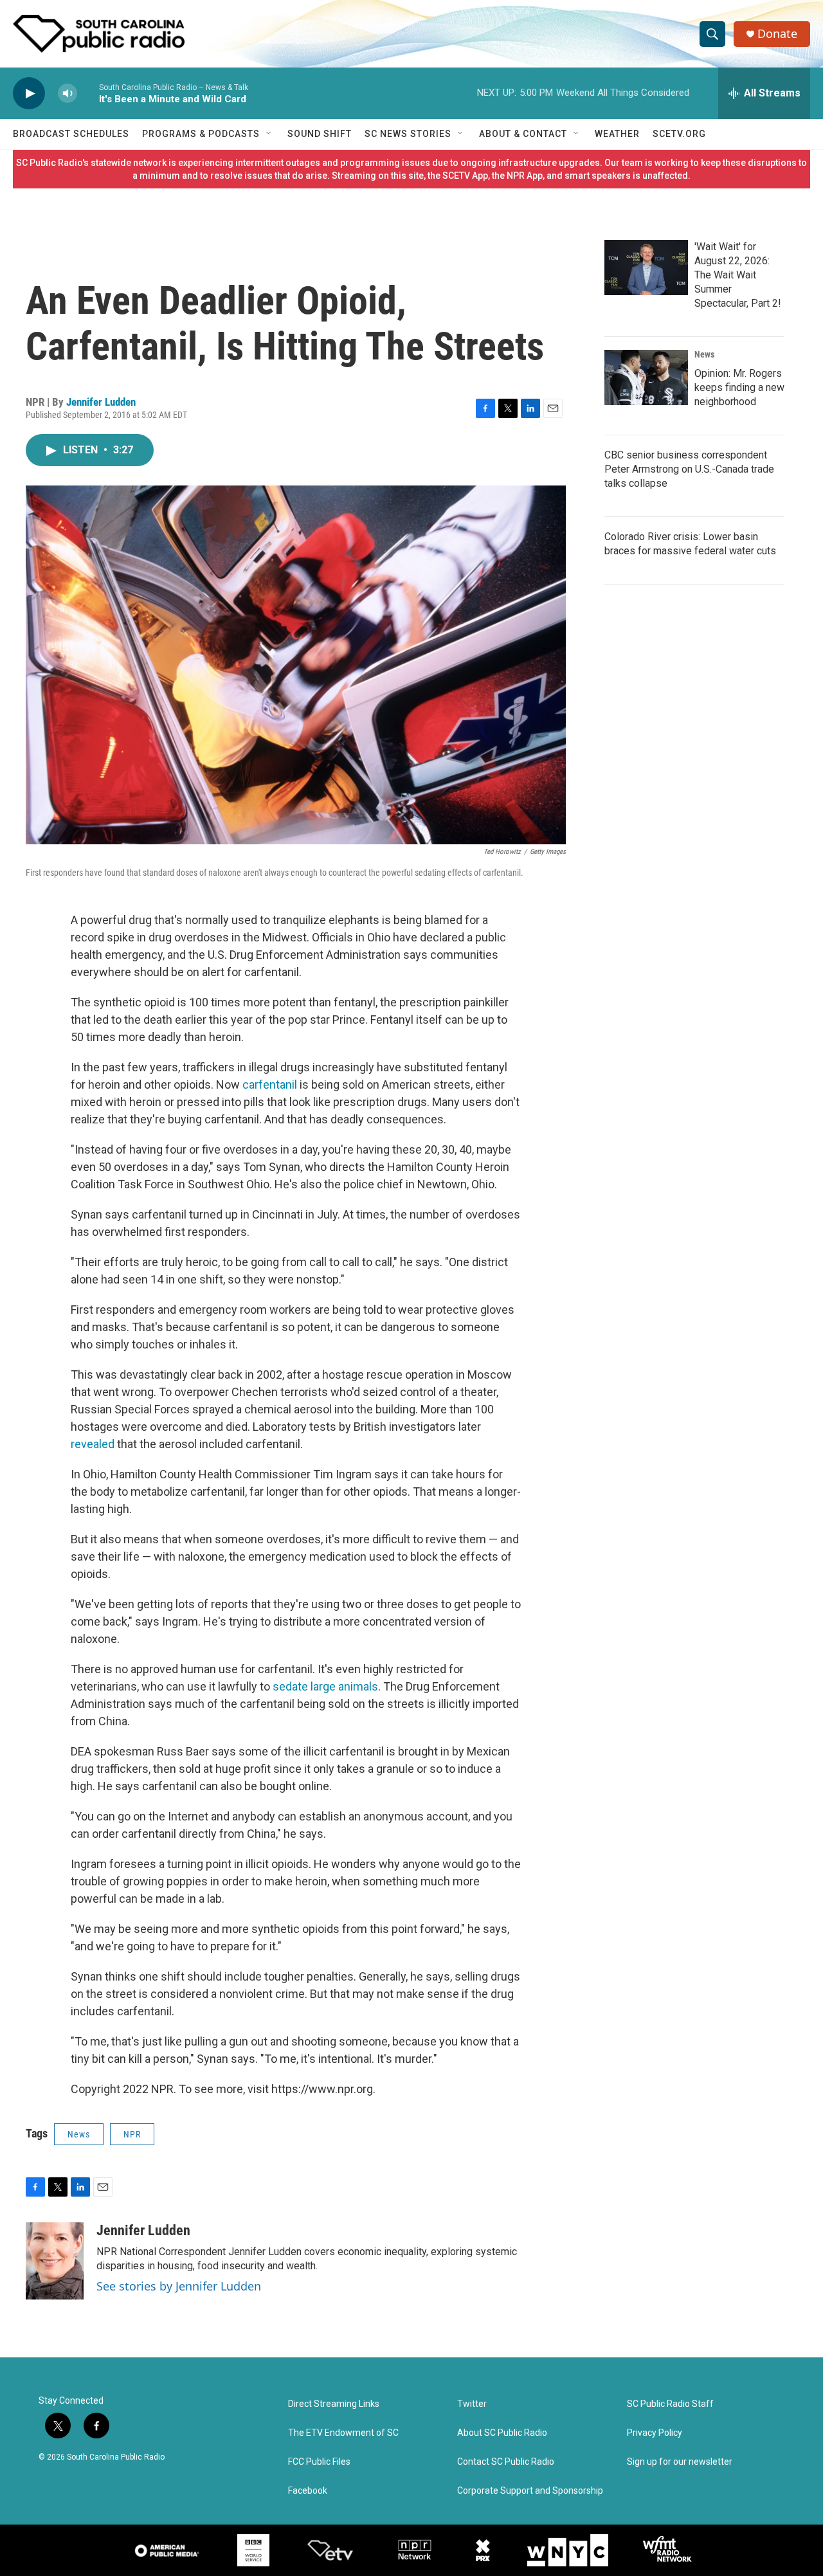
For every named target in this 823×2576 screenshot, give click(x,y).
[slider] (88, 93)
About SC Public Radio (502, 2433)
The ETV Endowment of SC (343, 2433)
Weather (617, 134)
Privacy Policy (655, 2433)
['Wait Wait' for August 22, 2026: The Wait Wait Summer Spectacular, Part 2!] (646, 268)
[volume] (68, 94)
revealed (93, 1444)
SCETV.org (679, 134)
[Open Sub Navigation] (269, 134)
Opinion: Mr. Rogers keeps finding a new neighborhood (739, 387)
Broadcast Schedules (71, 134)
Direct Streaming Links (334, 2404)
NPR (132, 2134)
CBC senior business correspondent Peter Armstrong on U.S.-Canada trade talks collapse (689, 469)
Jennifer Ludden (101, 402)
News (79, 2134)
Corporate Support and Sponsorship (530, 2491)
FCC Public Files (319, 2462)
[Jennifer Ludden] (55, 2261)
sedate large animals (325, 1686)
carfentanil (270, 1084)
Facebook (308, 2491)
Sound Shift (320, 134)
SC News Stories (408, 134)
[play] (29, 94)
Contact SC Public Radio (506, 2462)
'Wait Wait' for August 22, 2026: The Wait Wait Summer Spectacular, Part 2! (738, 275)
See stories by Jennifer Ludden (179, 2286)
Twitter (472, 2404)
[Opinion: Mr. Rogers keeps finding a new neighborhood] (646, 377)
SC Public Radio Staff (670, 2404)
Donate (777, 34)
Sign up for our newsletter (680, 2462)
